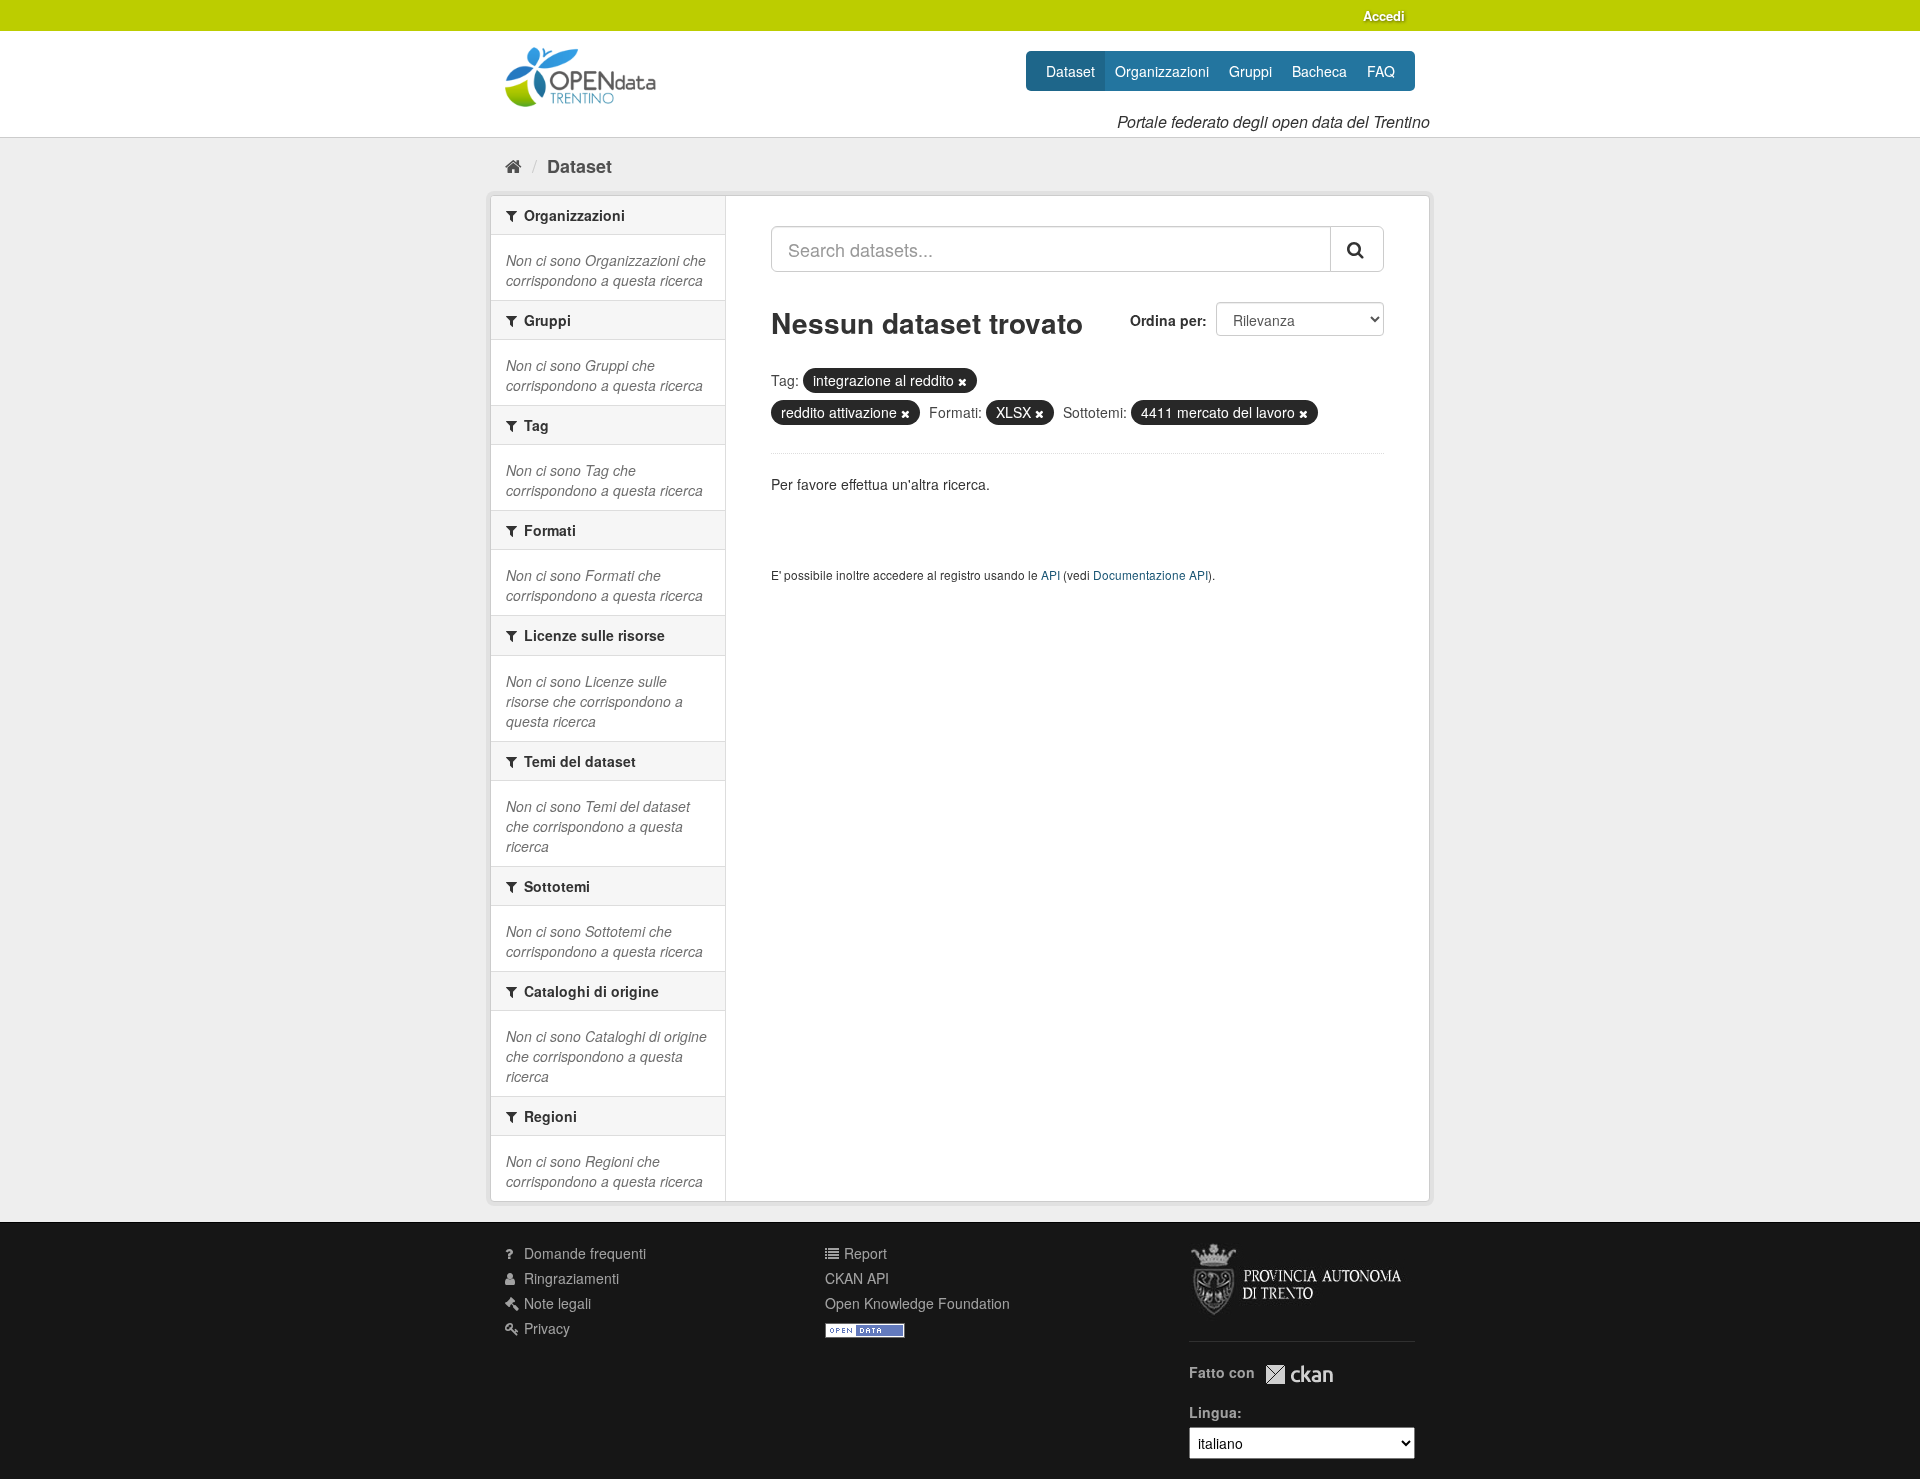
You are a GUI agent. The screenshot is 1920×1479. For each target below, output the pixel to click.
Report (863, 1253)
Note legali (555, 1303)
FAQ (1381, 71)
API (1050, 574)
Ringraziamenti (569, 1278)
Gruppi (1250, 71)
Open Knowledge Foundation (917, 1303)
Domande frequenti (583, 1253)
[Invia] (1357, 249)
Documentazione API (1150, 574)
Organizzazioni (1162, 71)
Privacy (545, 1328)
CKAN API (857, 1278)
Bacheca (1319, 71)
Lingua (1213, 1412)
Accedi (1384, 15)
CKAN (1299, 1374)
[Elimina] (962, 381)
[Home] (513, 165)
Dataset (1070, 71)
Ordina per (1166, 320)
